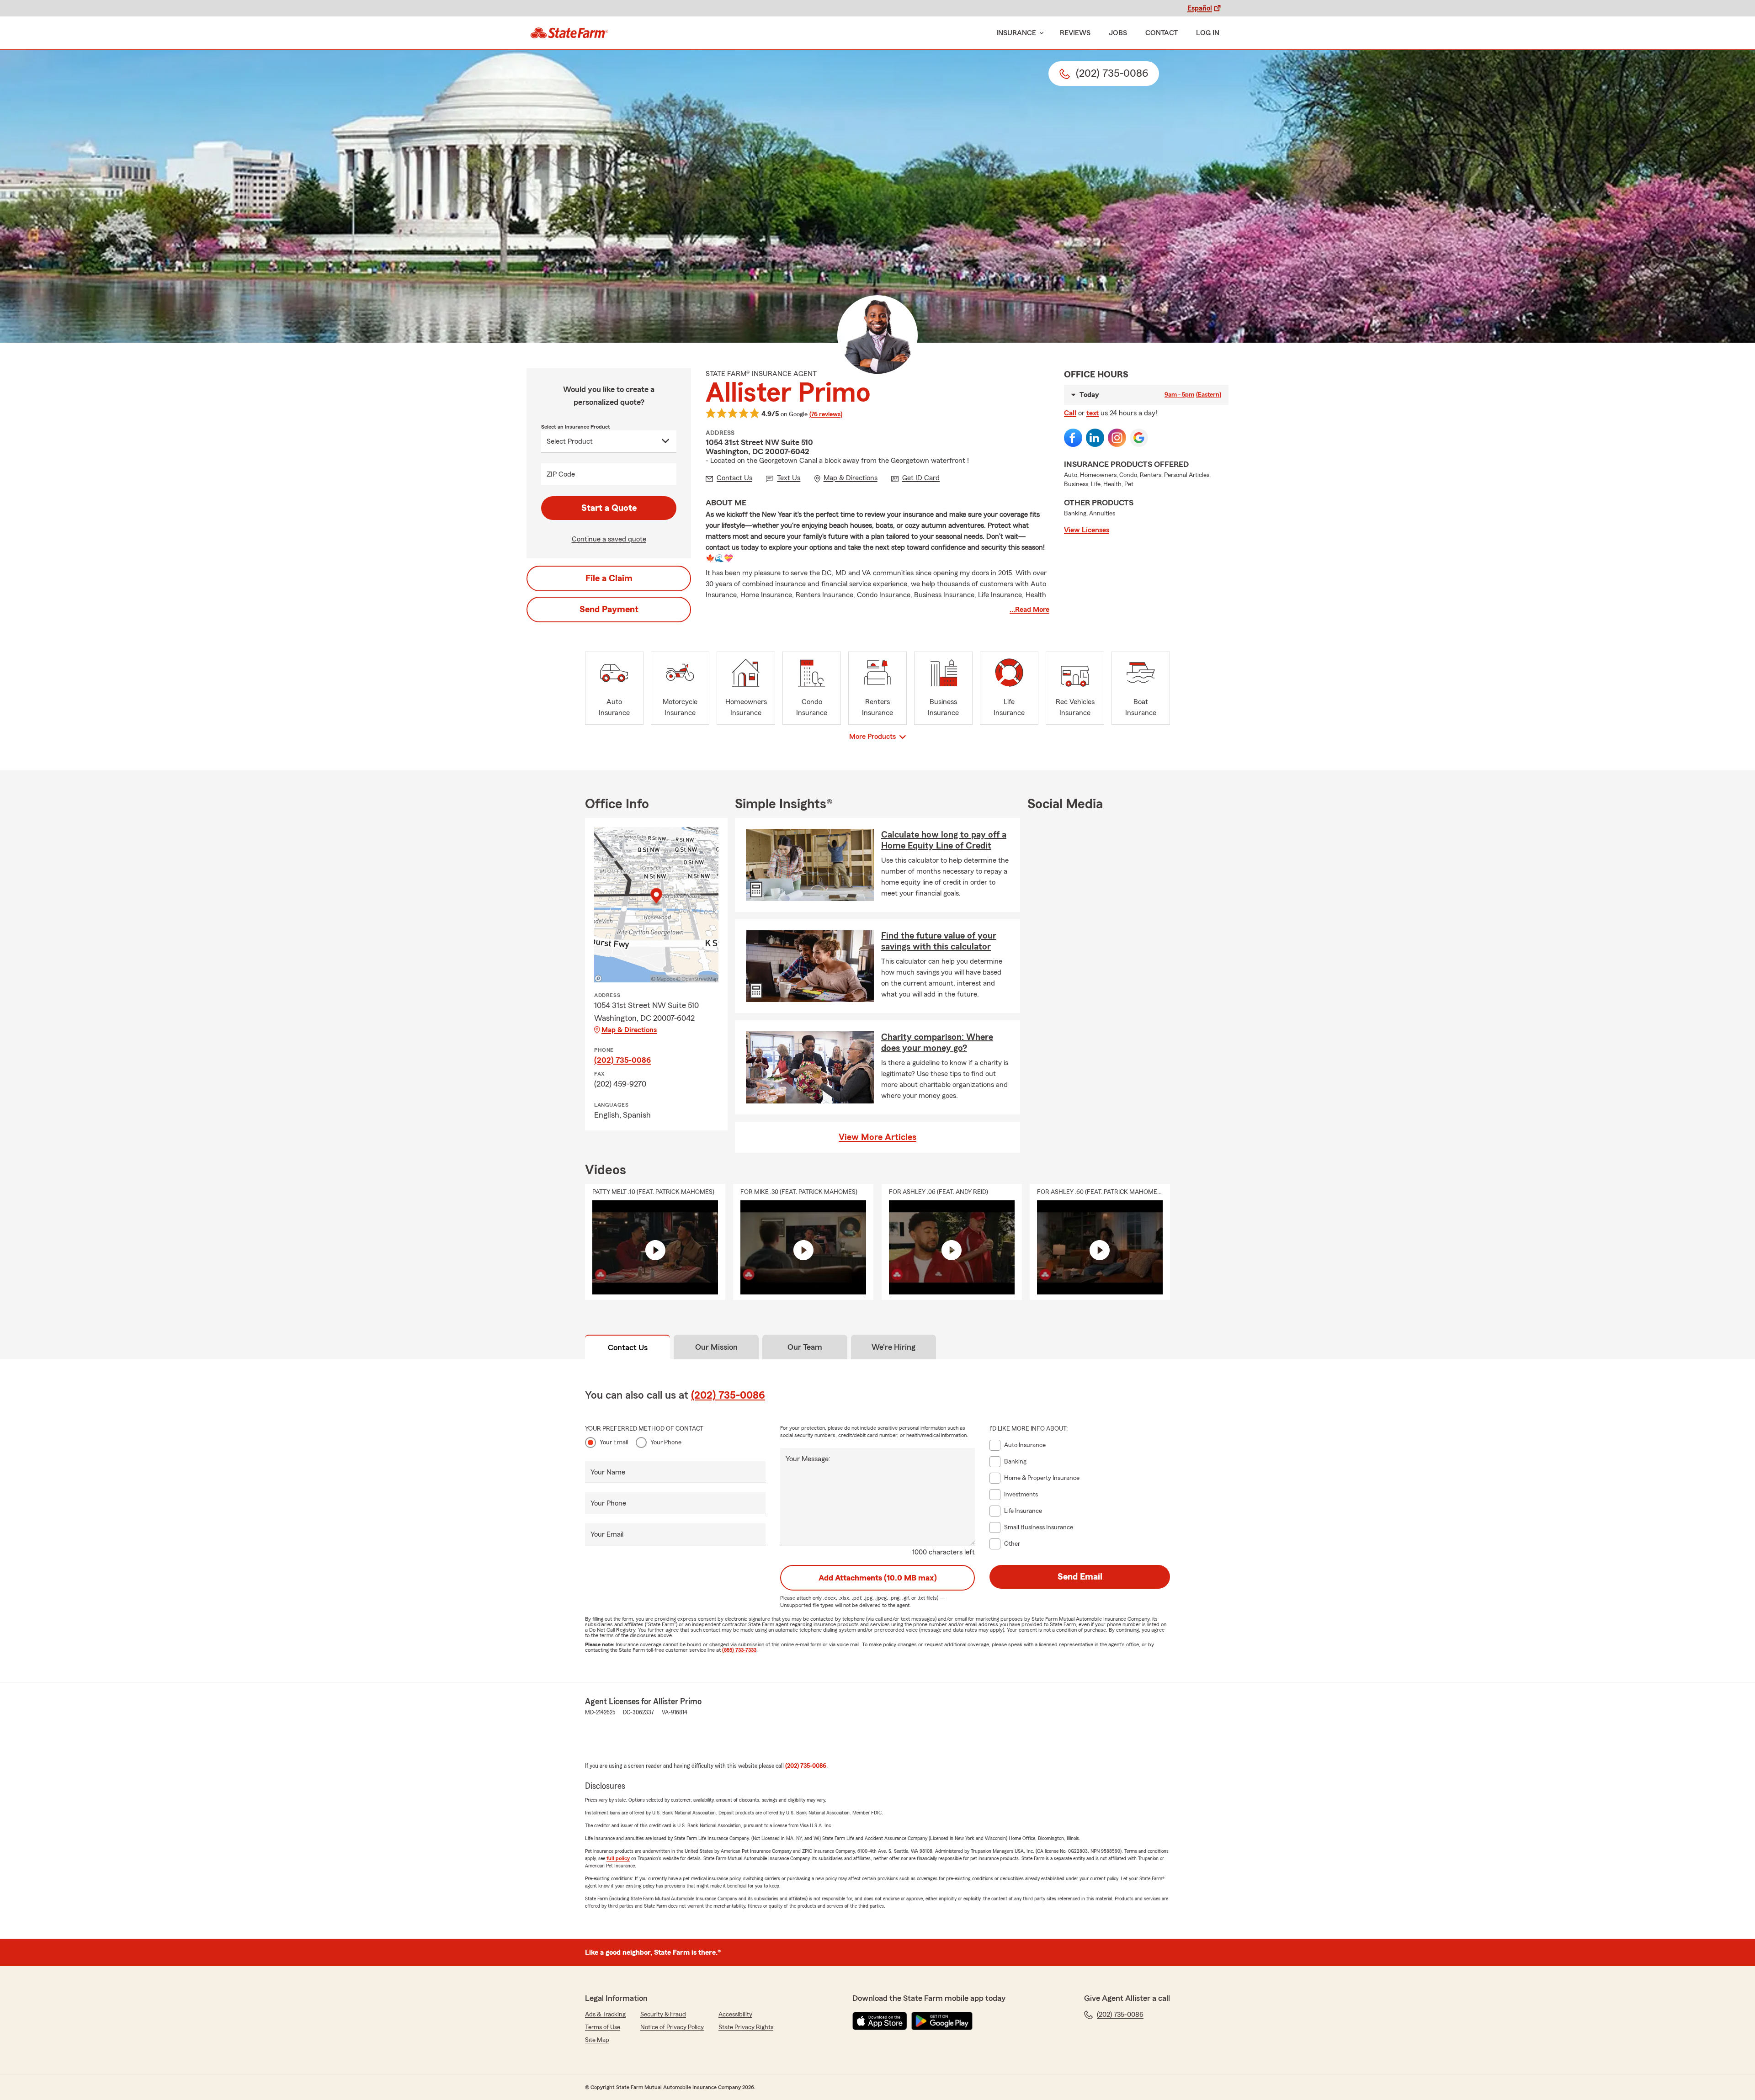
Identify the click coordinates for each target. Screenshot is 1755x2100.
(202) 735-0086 (622, 1060)
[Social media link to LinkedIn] (1095, 438)
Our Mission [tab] (716, 1347)
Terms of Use (603, 2027)
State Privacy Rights (746, 2027)
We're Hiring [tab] (893, 1347)
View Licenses (1087, 530)
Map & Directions (629, 1030)
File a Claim (609, 578)
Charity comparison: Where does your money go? (937, 1043)
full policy (618, 1858)
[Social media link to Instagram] (1117, 438)
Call (1070, 413)
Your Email (614, 1442)
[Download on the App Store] (880, 2021)
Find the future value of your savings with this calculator (939, 941)
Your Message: (808, 1459)
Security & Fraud (663, 2015)
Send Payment (609, 610)
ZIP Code (561, 474)
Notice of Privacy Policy (672, 2027)
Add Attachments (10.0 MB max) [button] (878, 1578)
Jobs (1118, 33)
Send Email (1080, 1577)
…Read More (1029, 610)
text (1093, 413)
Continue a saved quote (609, 539)
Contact (1162, 33)
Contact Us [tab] (628, 1347)
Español (1200, 8)
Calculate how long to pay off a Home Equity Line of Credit (944, 840)
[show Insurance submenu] (1040, 33)
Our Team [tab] (805, 1347)
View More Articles (877, 1137)
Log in (1208, 33)
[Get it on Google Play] (942, 2021)
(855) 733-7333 (739, 1650)
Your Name (608, 1472)
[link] (569, 33)
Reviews (1075, 33)
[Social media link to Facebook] (1073, 438)
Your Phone (666, 1442)
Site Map (597, 2040)
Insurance (1016, 33)
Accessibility (735, 2015)
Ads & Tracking (605, 2015)
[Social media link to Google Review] (1139, 438)
